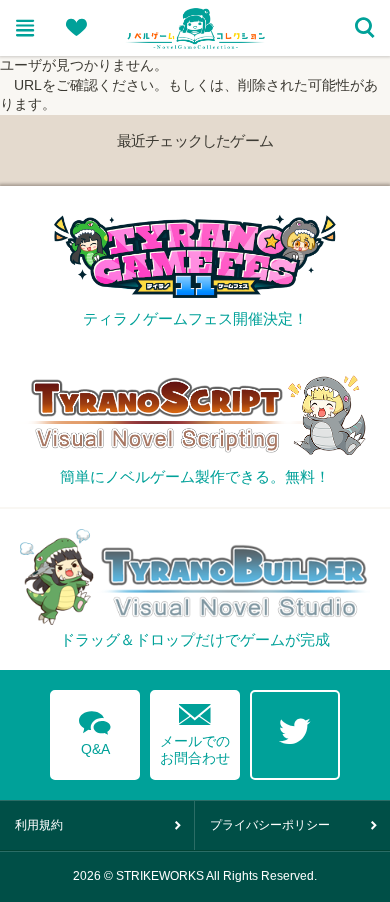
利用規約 (39, 825)
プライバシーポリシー (270, 825)
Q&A (95, 730)
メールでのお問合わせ (195, 729)
